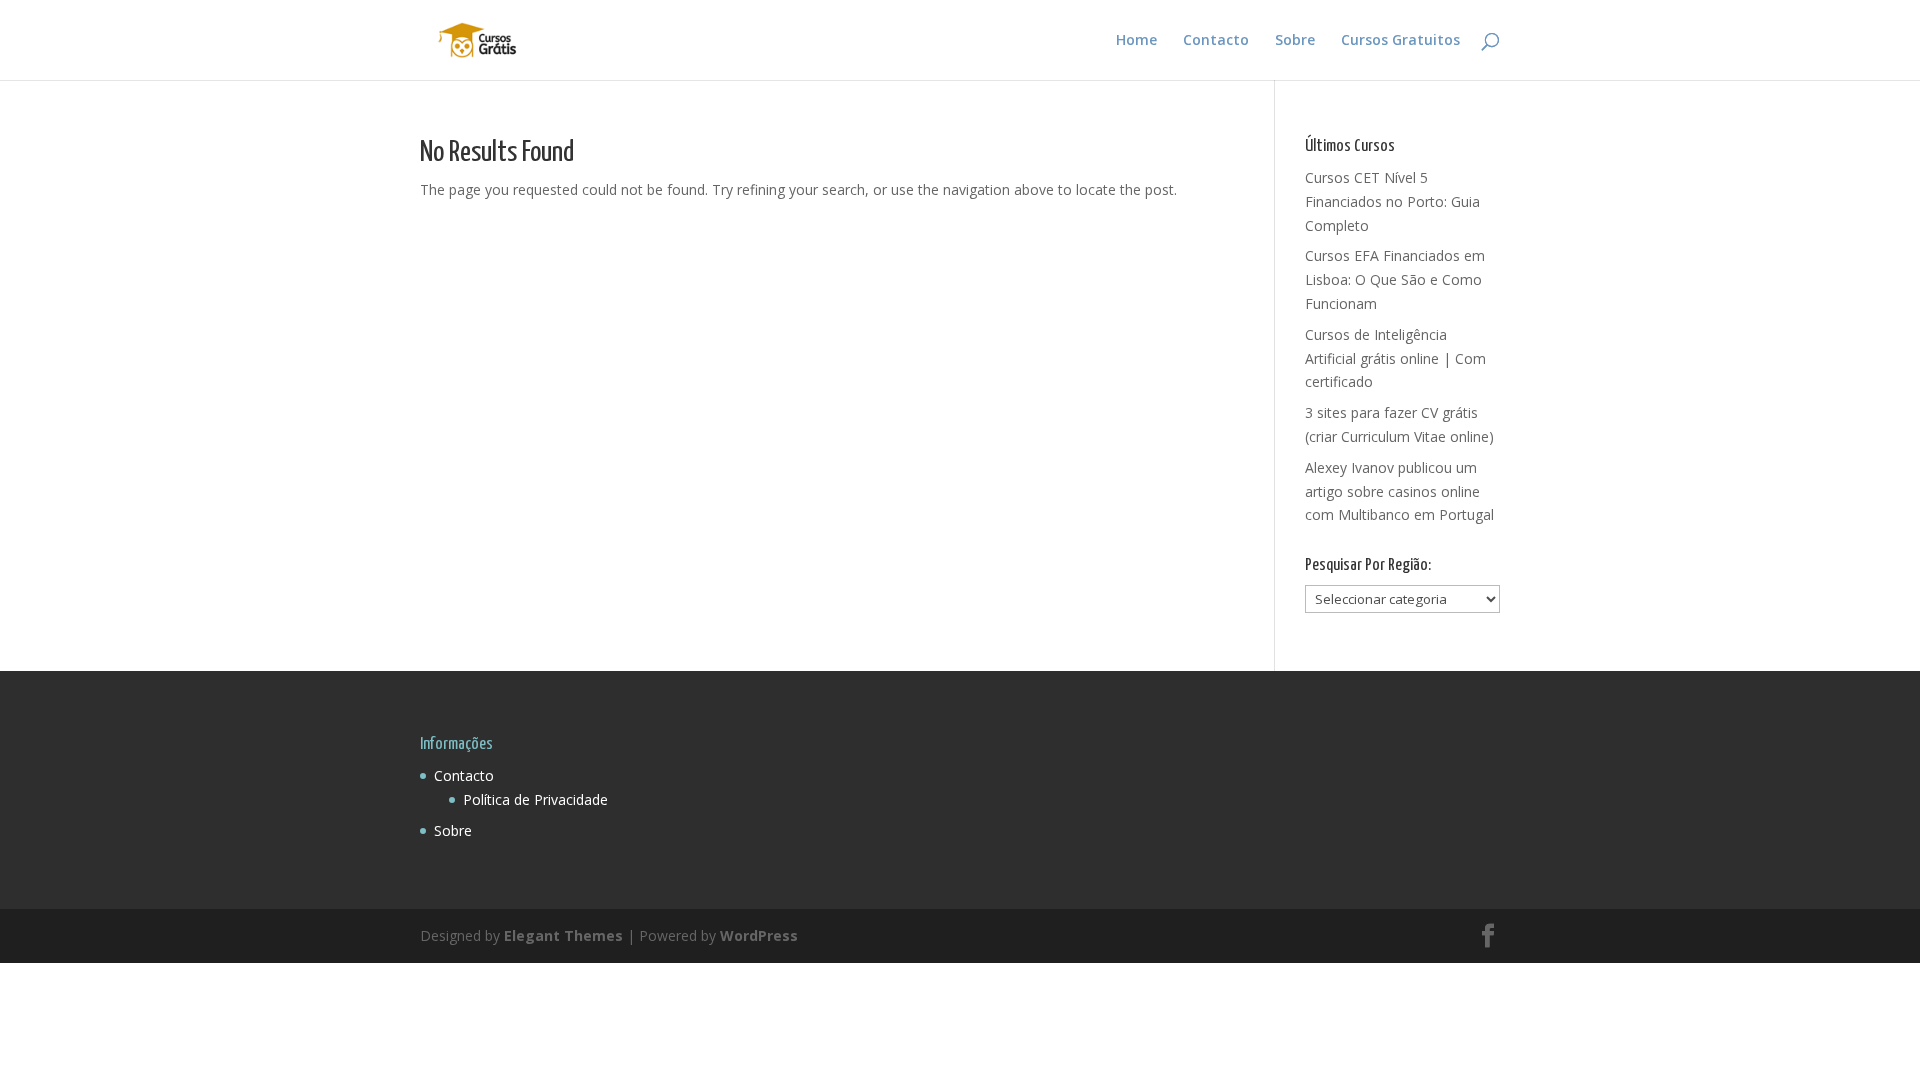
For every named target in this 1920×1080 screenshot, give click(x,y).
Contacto (1216, 41)
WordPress (759, 935)
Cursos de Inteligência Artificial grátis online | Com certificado (1395, 358)
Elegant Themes (563, 935)
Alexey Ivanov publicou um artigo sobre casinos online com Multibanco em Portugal (1399, 491)
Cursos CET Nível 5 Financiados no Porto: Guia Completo (1392, 201)
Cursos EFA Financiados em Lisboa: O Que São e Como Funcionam (1395, 279)
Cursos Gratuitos (1400, 41)
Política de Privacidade (535, 799)
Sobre (1295, 41)
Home (1136, 41)
